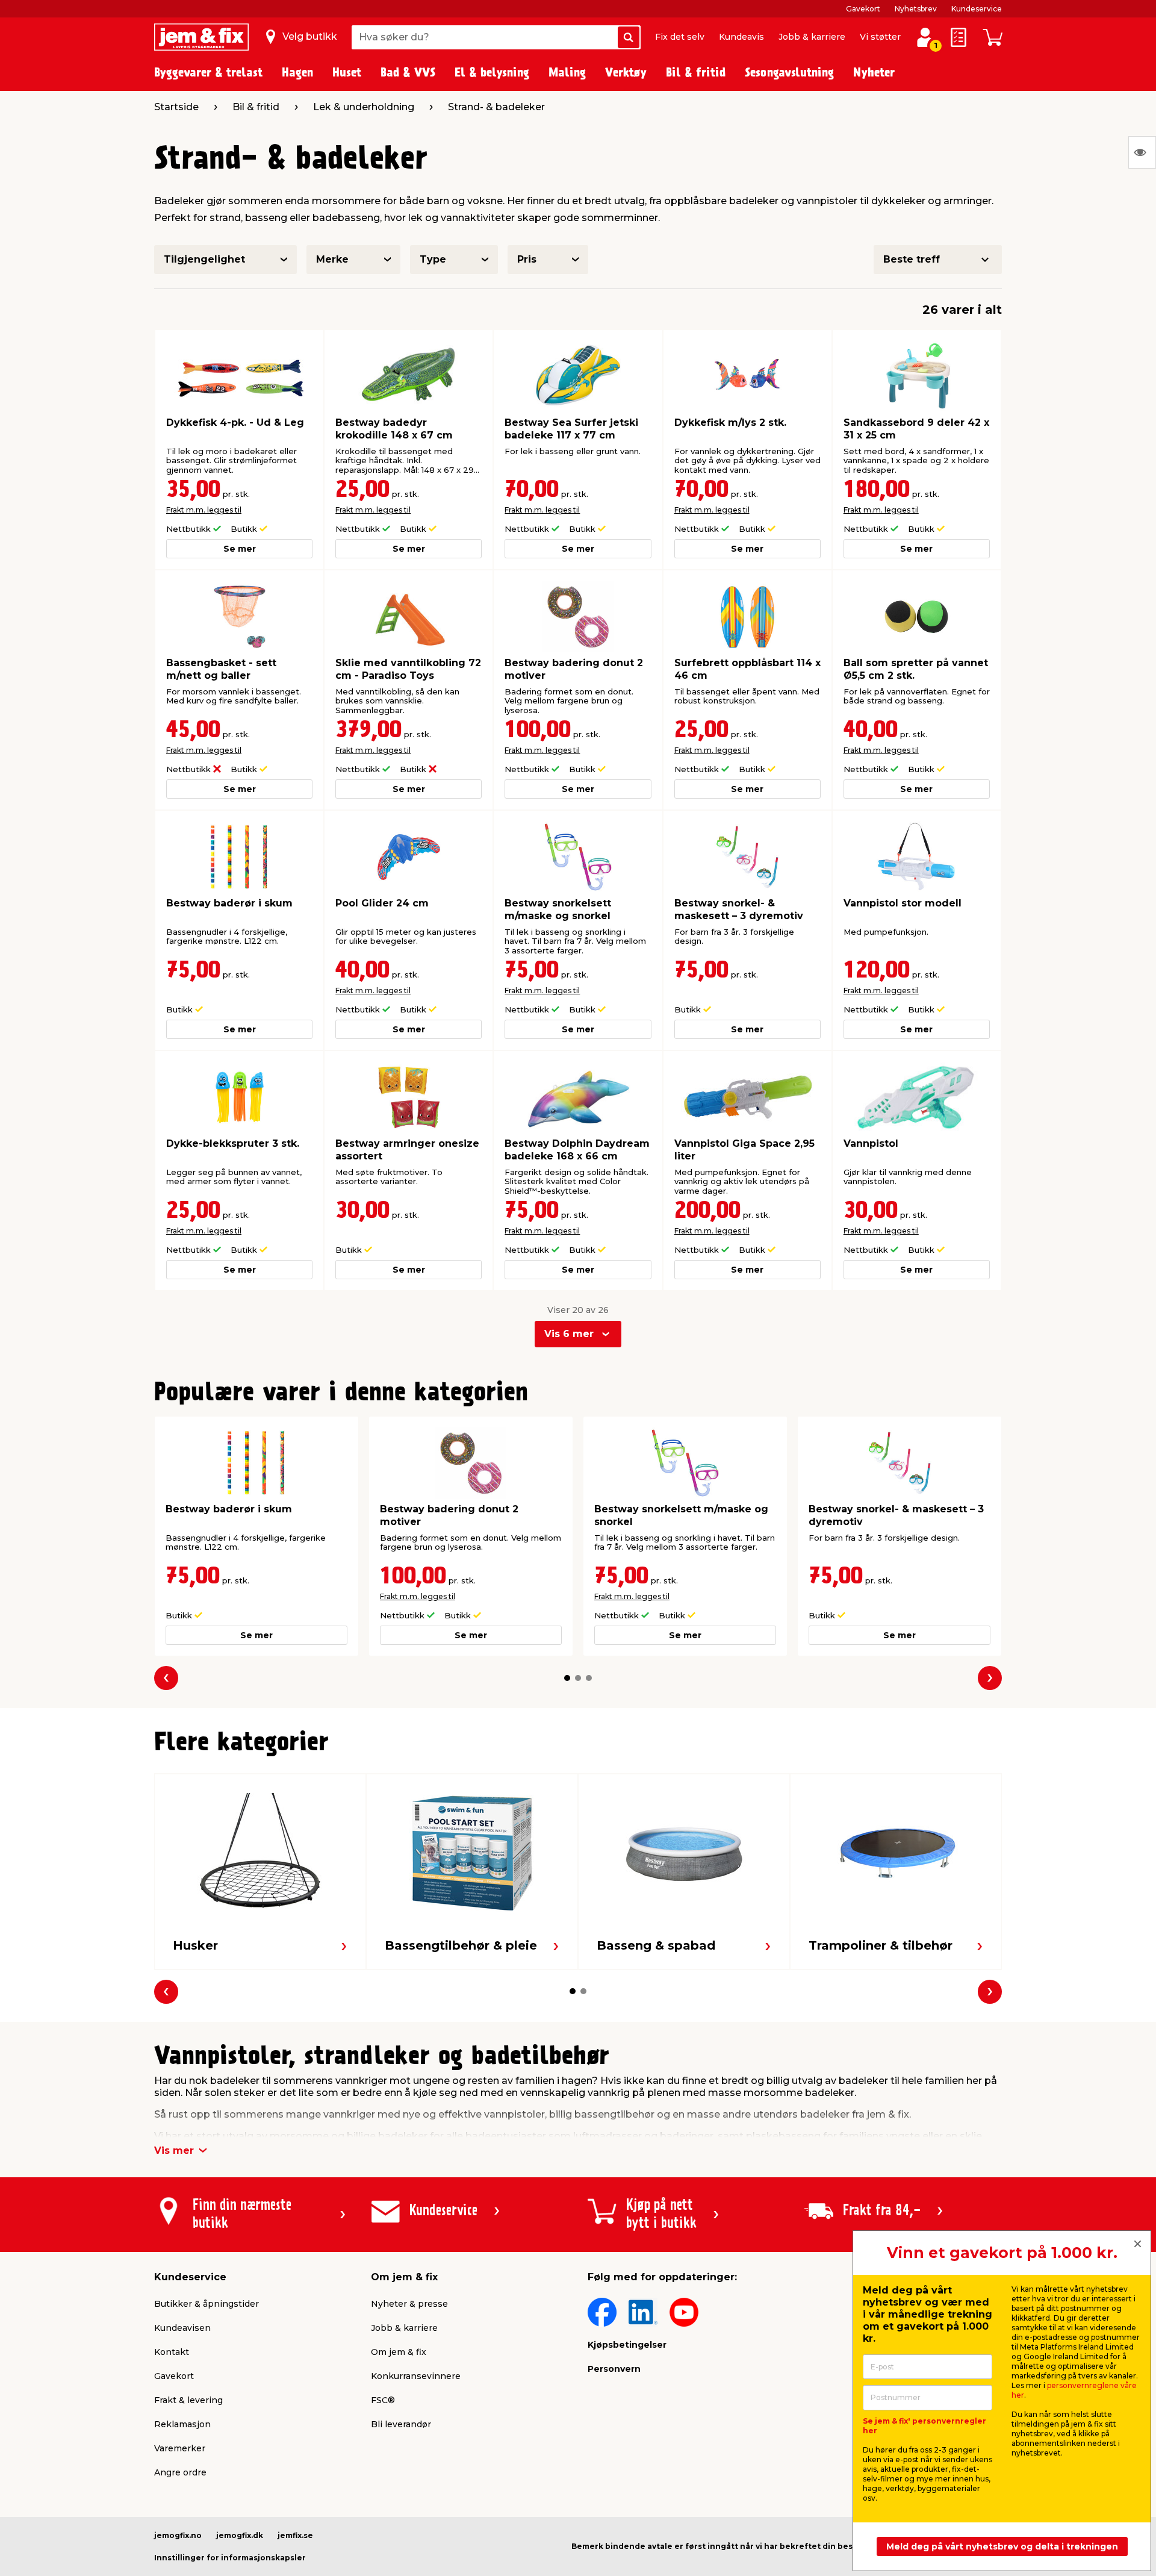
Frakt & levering (188, 2400)
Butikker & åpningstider (207, 2304)
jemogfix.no (178, 2535)
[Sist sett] (1142, 152)
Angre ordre (180, 2472)
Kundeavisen (182, 2328)
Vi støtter (880, 37)
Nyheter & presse (409, 2304)
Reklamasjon (182, 2424)
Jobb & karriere (812, 37)
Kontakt (172, 2352)
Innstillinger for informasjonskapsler (230, 2558)
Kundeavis (741, 37)
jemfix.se (295, 2535)
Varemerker (180, 2448)
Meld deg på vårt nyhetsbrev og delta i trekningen (1002, 2546)
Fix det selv (680, 37)
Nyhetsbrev (916, 9)
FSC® (383, 2400)
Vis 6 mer (569, 1334)
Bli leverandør (401, 2424)
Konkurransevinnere (416, 2376)
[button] (567, 1678)
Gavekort (863, 9)
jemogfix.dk (240, 2535)
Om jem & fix (399, 2352)
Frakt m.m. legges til (204, 510)
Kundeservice (977, 9)
